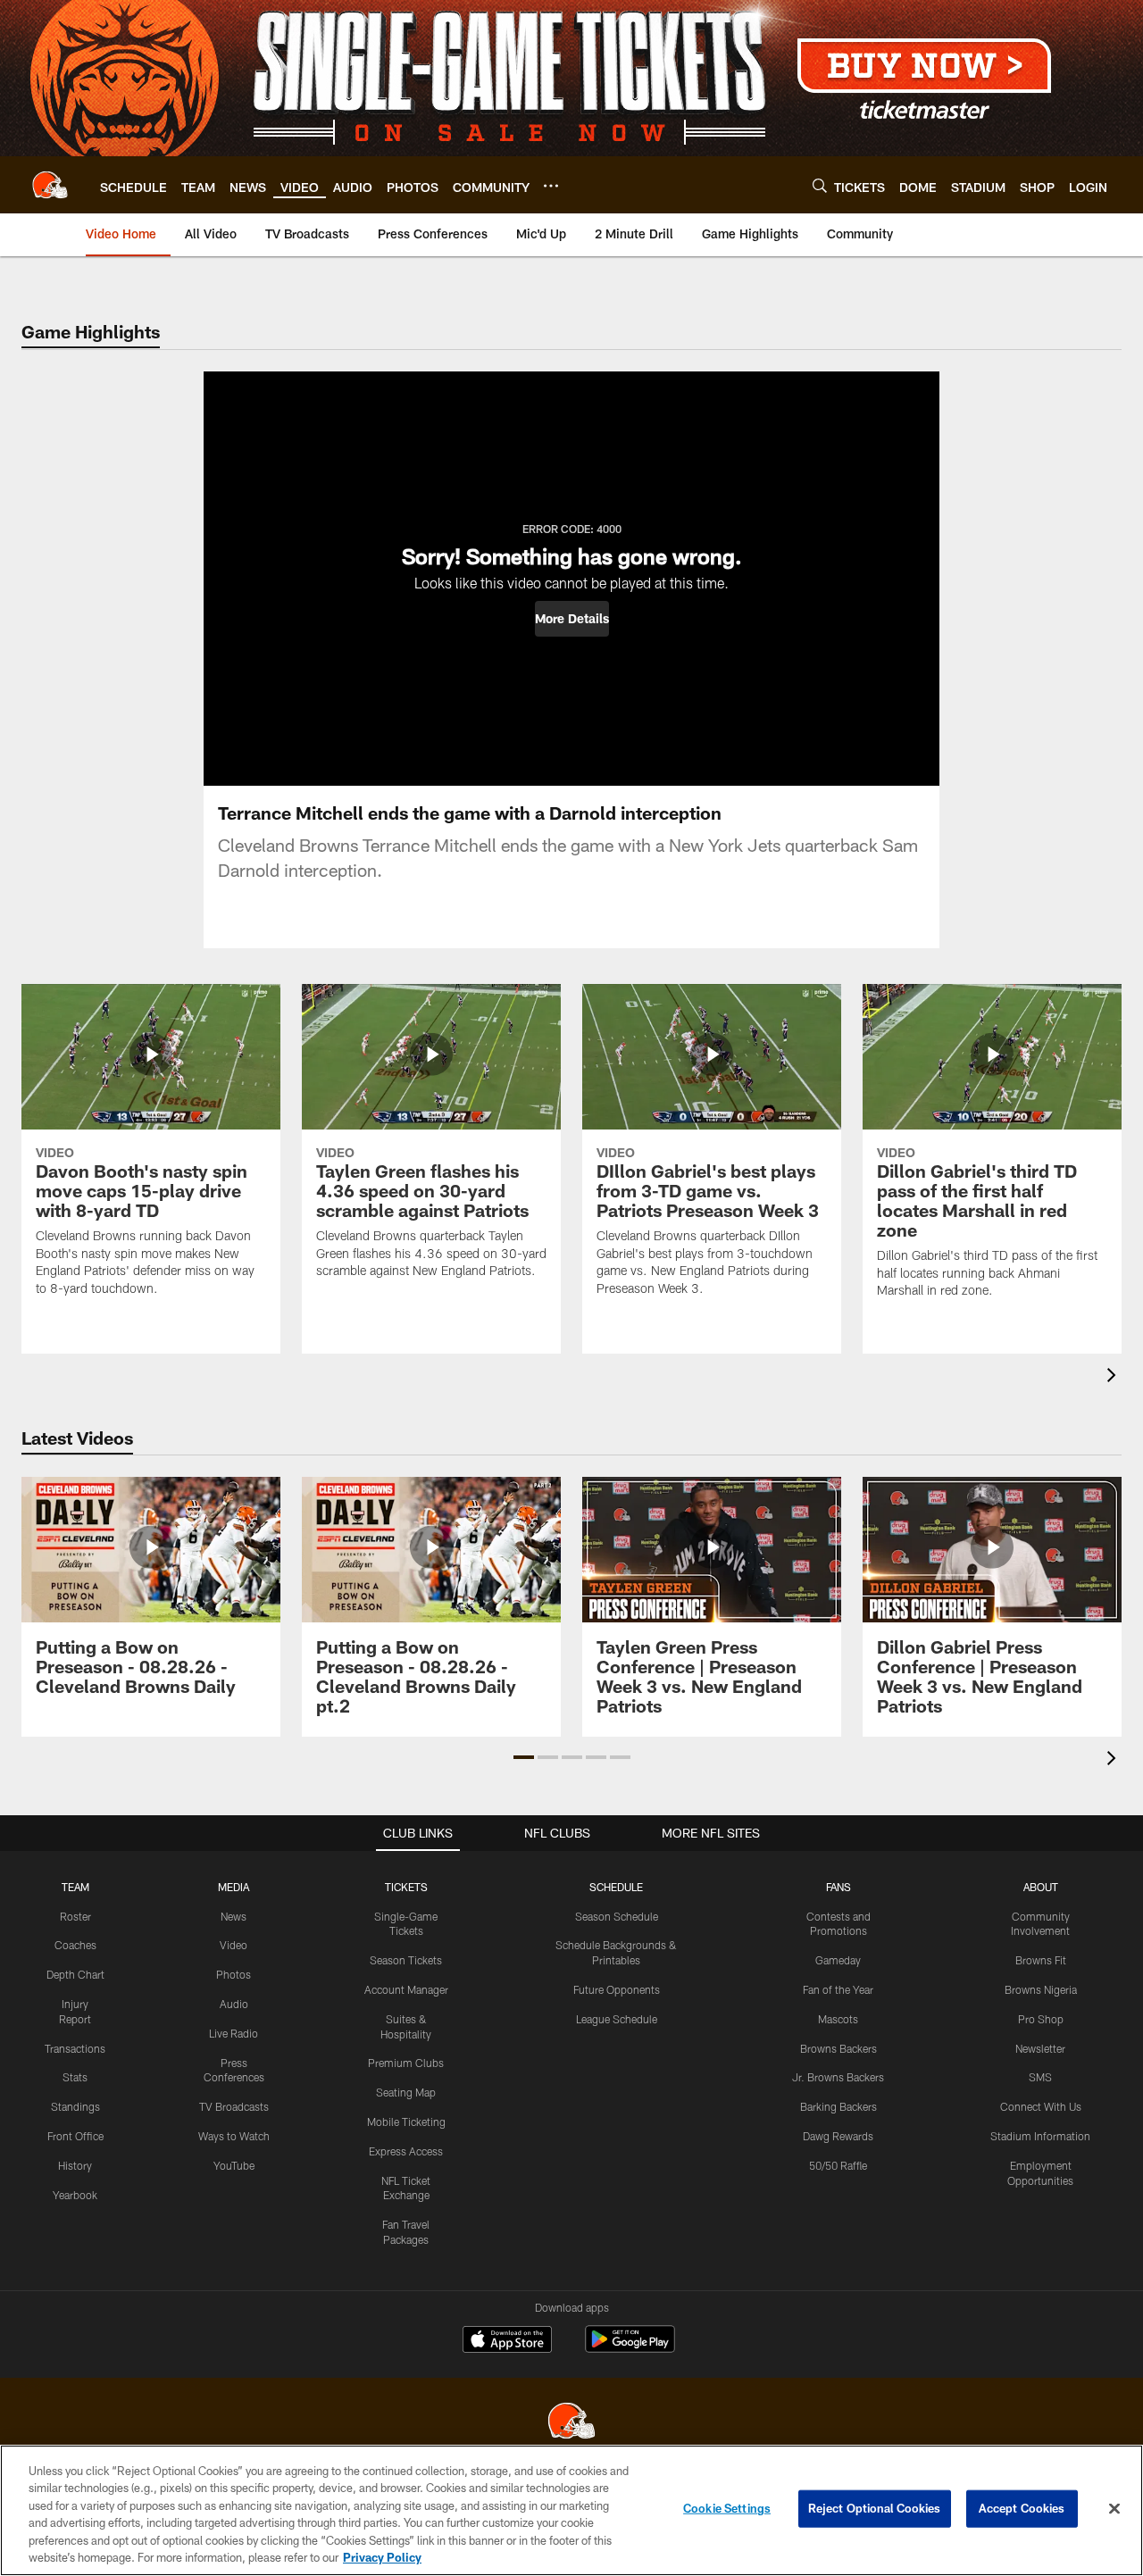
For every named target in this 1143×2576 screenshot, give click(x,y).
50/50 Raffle (838, 2165)
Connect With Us (1041, 2106)
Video (234, 1945)
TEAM (75, 1887)
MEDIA (234, 1887)
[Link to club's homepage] (50, 185)
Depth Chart (75, 1974)
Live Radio (234, 2033)
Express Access (406, 2151)
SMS (1040, 2077)
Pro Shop (1041, 2019)
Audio (234, 2004)
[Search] (820, 185)
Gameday (838, 1960)
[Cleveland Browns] (571, 2423)
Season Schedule (617, 1916)
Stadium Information (1040, 2136)
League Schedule (617, 2019)
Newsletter (1040, 2048)
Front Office (75, 2136)
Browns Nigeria (1041, 1989)
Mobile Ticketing (406, 2122)
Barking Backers (838, 2106)
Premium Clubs (406, 2063)
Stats (75, 2077)
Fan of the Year (838, 1989)
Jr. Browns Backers (838, 2077)
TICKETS (406, 1887)
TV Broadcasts (234, 2106)
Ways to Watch (234, 2136)
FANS (838, 1887)
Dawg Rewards (838, 2136)
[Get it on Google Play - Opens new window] (630, 2348)
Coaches (75, 1945)
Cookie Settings (727, 2508)
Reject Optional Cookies (875, 2508)
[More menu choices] (551, 186)
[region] (571, 2510)
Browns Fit (1041, 1960)
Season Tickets (406, 1960)
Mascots (838, 2019)
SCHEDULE (616, 1887)
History (75, 2165)
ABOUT (1041, 1887)
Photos (234, 1974)
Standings (75, 2106)
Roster (75, 1916)
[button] (572, 619)
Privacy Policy (382, 2557)
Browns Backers (838, 2048)
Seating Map (406, 2092)
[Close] (1114, 2509)
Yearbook (75, 2195)
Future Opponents (617, 1989)
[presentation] (1114, 1377)
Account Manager (406, 1989)
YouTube (234, 2165)
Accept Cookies (1022, 2508)
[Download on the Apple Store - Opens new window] (507, 2341)
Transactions (75, 2048)
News (234, 1916)
